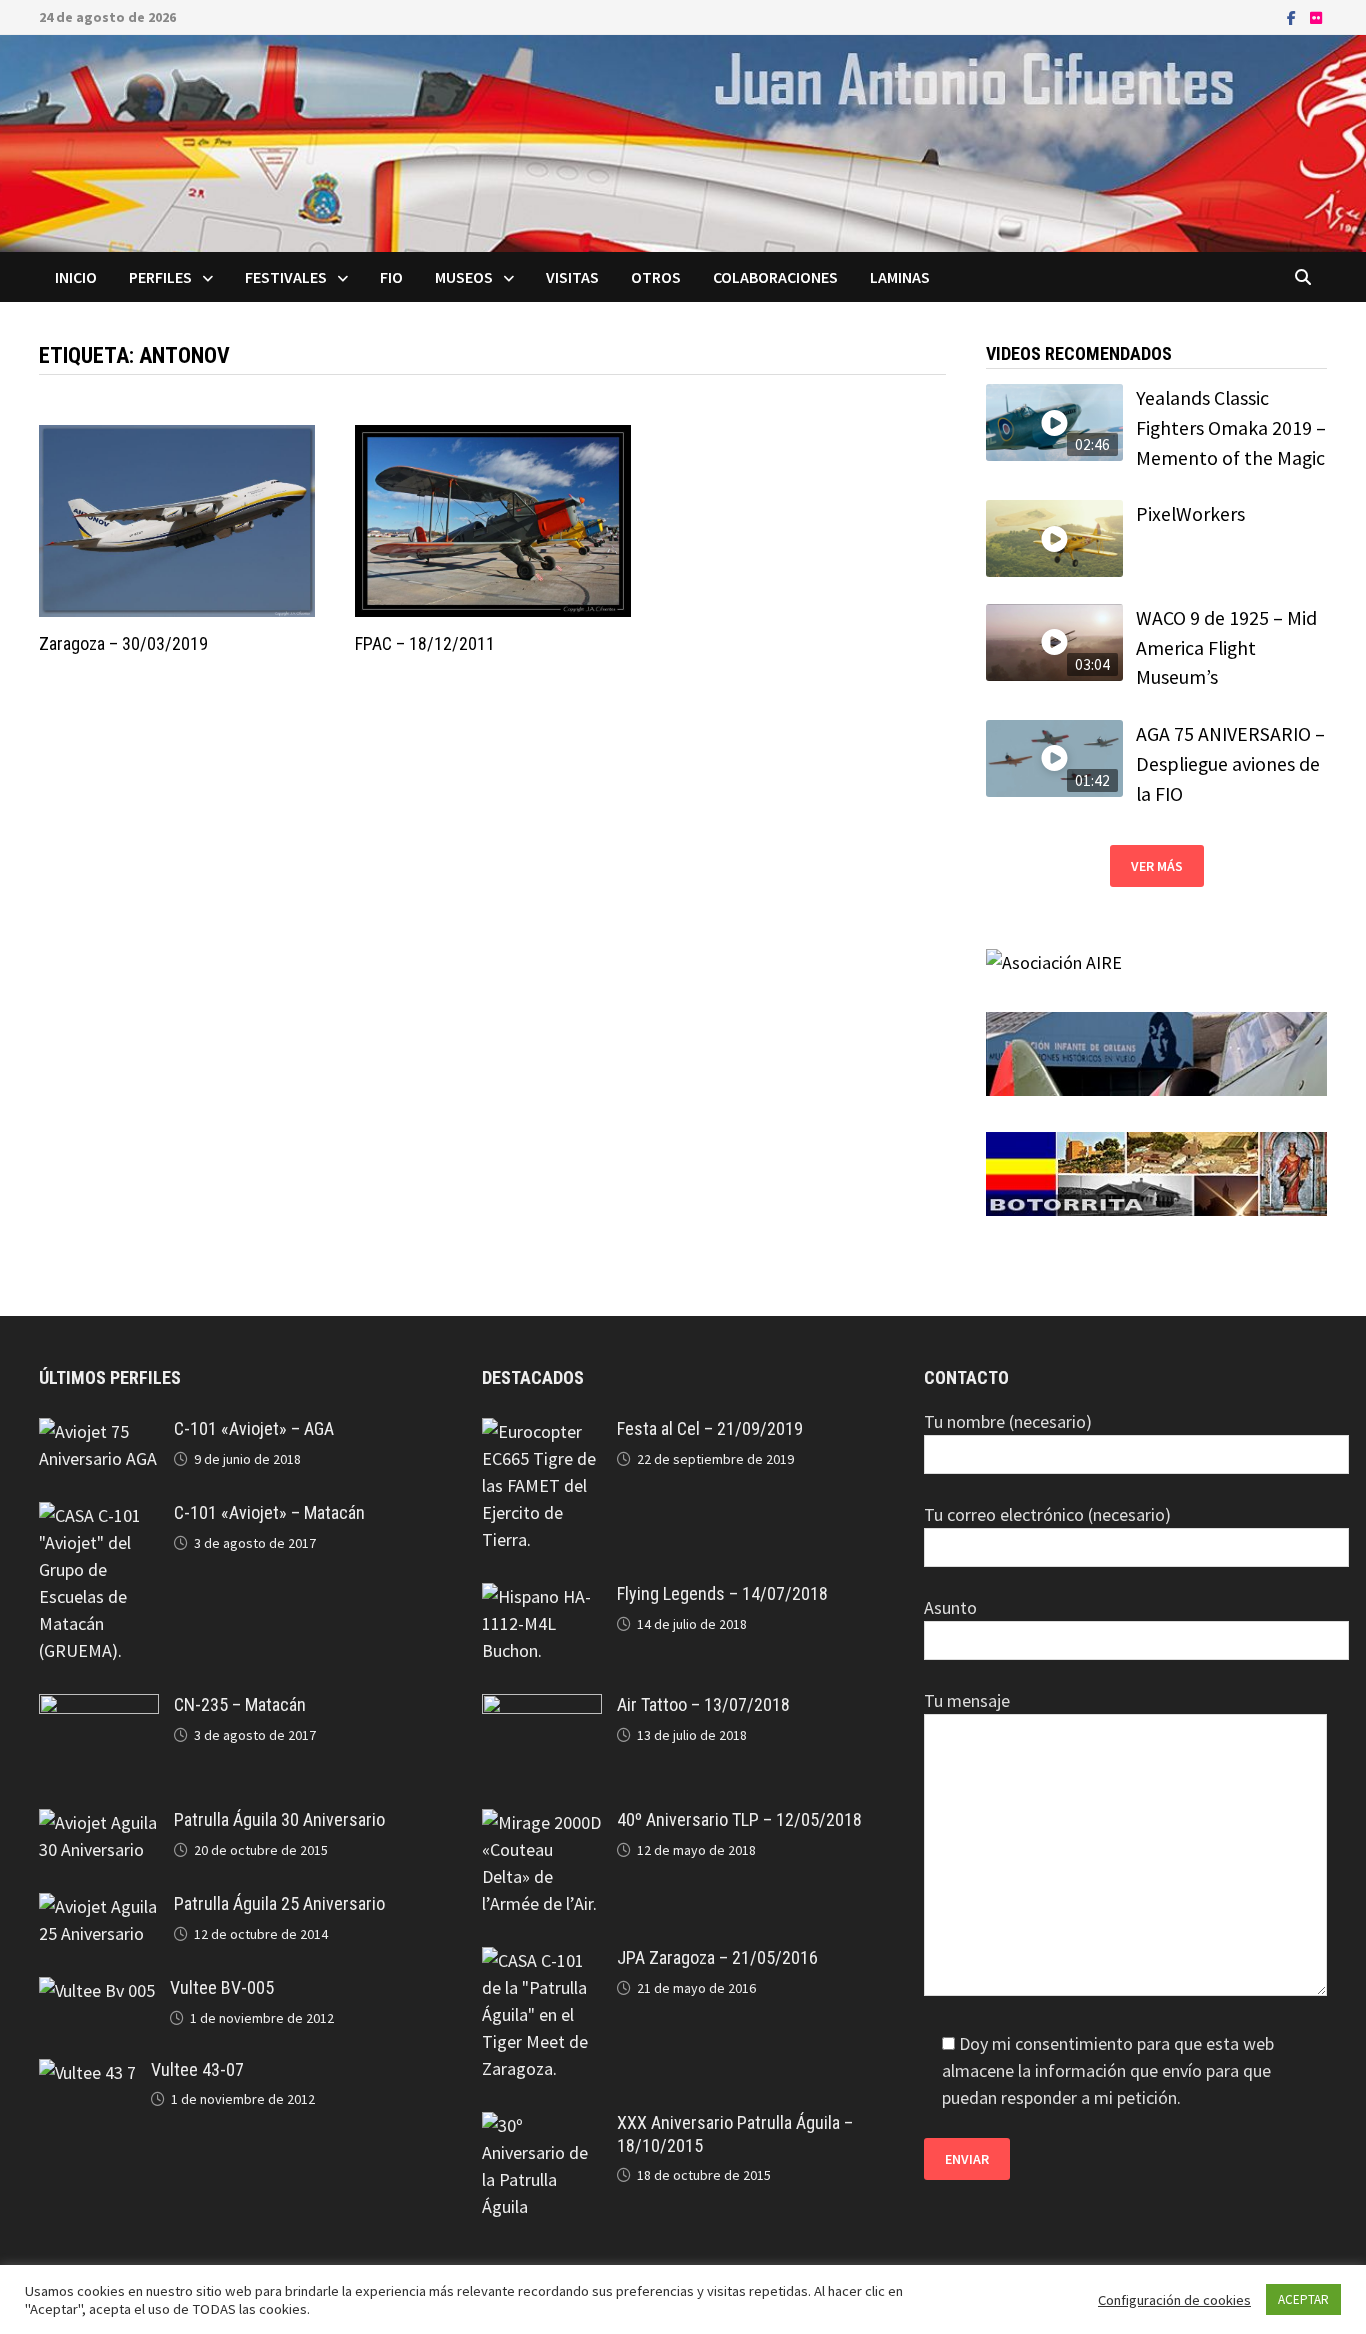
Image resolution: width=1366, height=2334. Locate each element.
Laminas (900, 277)
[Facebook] (1293, 16)
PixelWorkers (1190, 514)
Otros (656, 277)
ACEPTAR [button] (1303, 2299)
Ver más (1157, 866)
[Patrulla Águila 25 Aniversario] (99, 1906)
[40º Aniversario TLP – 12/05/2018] (542, 1822)
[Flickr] (1316, 16)
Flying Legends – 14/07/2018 (722, 1593)
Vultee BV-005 (222, 1987)
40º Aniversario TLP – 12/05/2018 (739, 1819)
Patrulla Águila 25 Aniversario (279, 1903)
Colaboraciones (775, 277)
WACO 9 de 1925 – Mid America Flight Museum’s (1226, 647)
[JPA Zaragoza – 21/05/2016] (542, 1960)
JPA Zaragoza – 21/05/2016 (717, 1957)
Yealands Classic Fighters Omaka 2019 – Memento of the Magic (1231, 427)
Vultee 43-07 (197, 2069)
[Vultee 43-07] (87, 2072)
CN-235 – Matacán (240, 1704)
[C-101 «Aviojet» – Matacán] (99, 1515)
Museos (464, 277)
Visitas (572, 277)
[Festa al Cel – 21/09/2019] (542, 1431)
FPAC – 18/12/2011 (425, 643)
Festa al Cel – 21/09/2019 (710, 1428)
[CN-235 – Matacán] (99, 1707)
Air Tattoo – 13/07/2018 (703, 1704)
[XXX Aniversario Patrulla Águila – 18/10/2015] (542, 2125)
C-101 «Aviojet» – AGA (254, 1428)
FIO (391, 277)
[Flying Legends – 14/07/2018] (542, 1596)
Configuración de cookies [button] (1174, 2300)
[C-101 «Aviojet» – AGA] (99, 1431)
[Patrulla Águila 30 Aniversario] (99, 1822)
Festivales (286, 277)
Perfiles (160, 277)
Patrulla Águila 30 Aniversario (279, 1819)
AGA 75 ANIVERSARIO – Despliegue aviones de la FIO (1230, 763)
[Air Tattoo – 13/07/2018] (542, 1707)
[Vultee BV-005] (97, 1990)
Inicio (76, 277)
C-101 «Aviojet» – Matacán (269, 1512)
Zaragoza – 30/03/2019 (123, 643)
